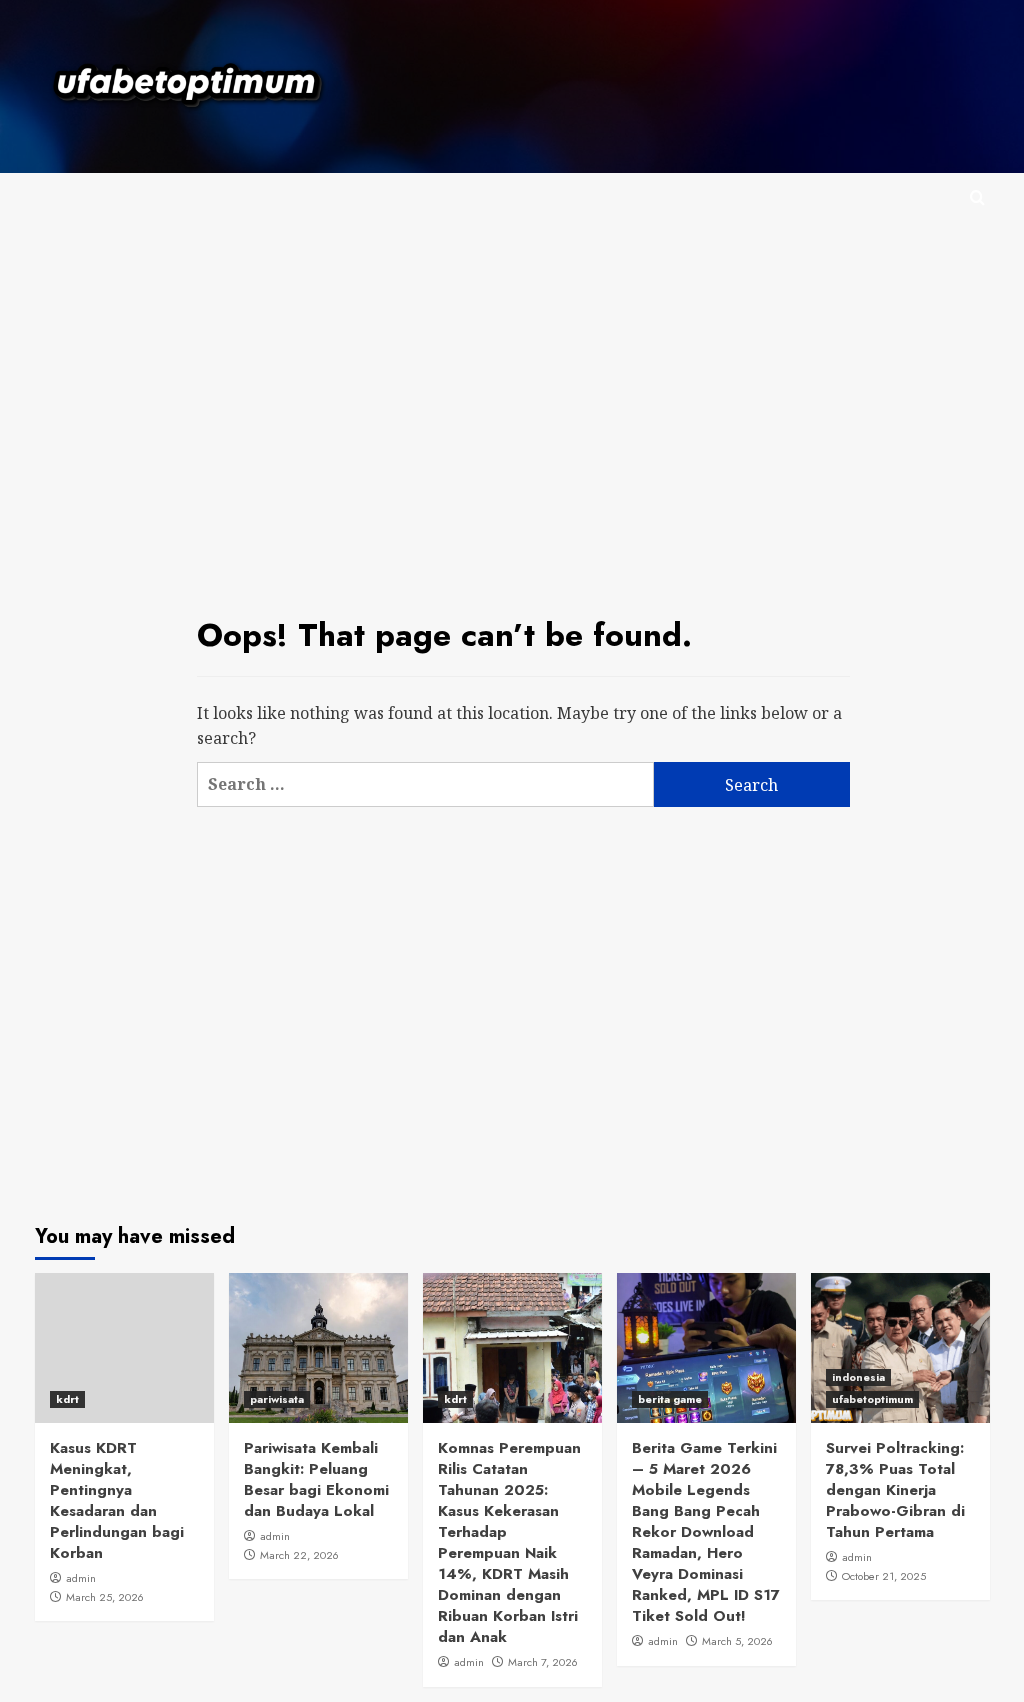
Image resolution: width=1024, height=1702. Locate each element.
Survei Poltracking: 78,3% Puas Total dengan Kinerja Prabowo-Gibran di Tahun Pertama (895, 1490)
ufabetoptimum (872, 1399)
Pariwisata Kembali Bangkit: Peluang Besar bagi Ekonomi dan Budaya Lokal (316, 1479)
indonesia (858, 1377)
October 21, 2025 (884, 1576)
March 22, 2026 (299, 1555)
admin (81, 1578)
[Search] (977, 198)
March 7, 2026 (543, 1662)
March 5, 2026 (737, 1641)
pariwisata (277, 1399)
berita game (670, 1399)
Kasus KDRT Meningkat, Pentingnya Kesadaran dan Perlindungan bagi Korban (117, 1500)
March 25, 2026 (105, 1597)
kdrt (67, 1399)
